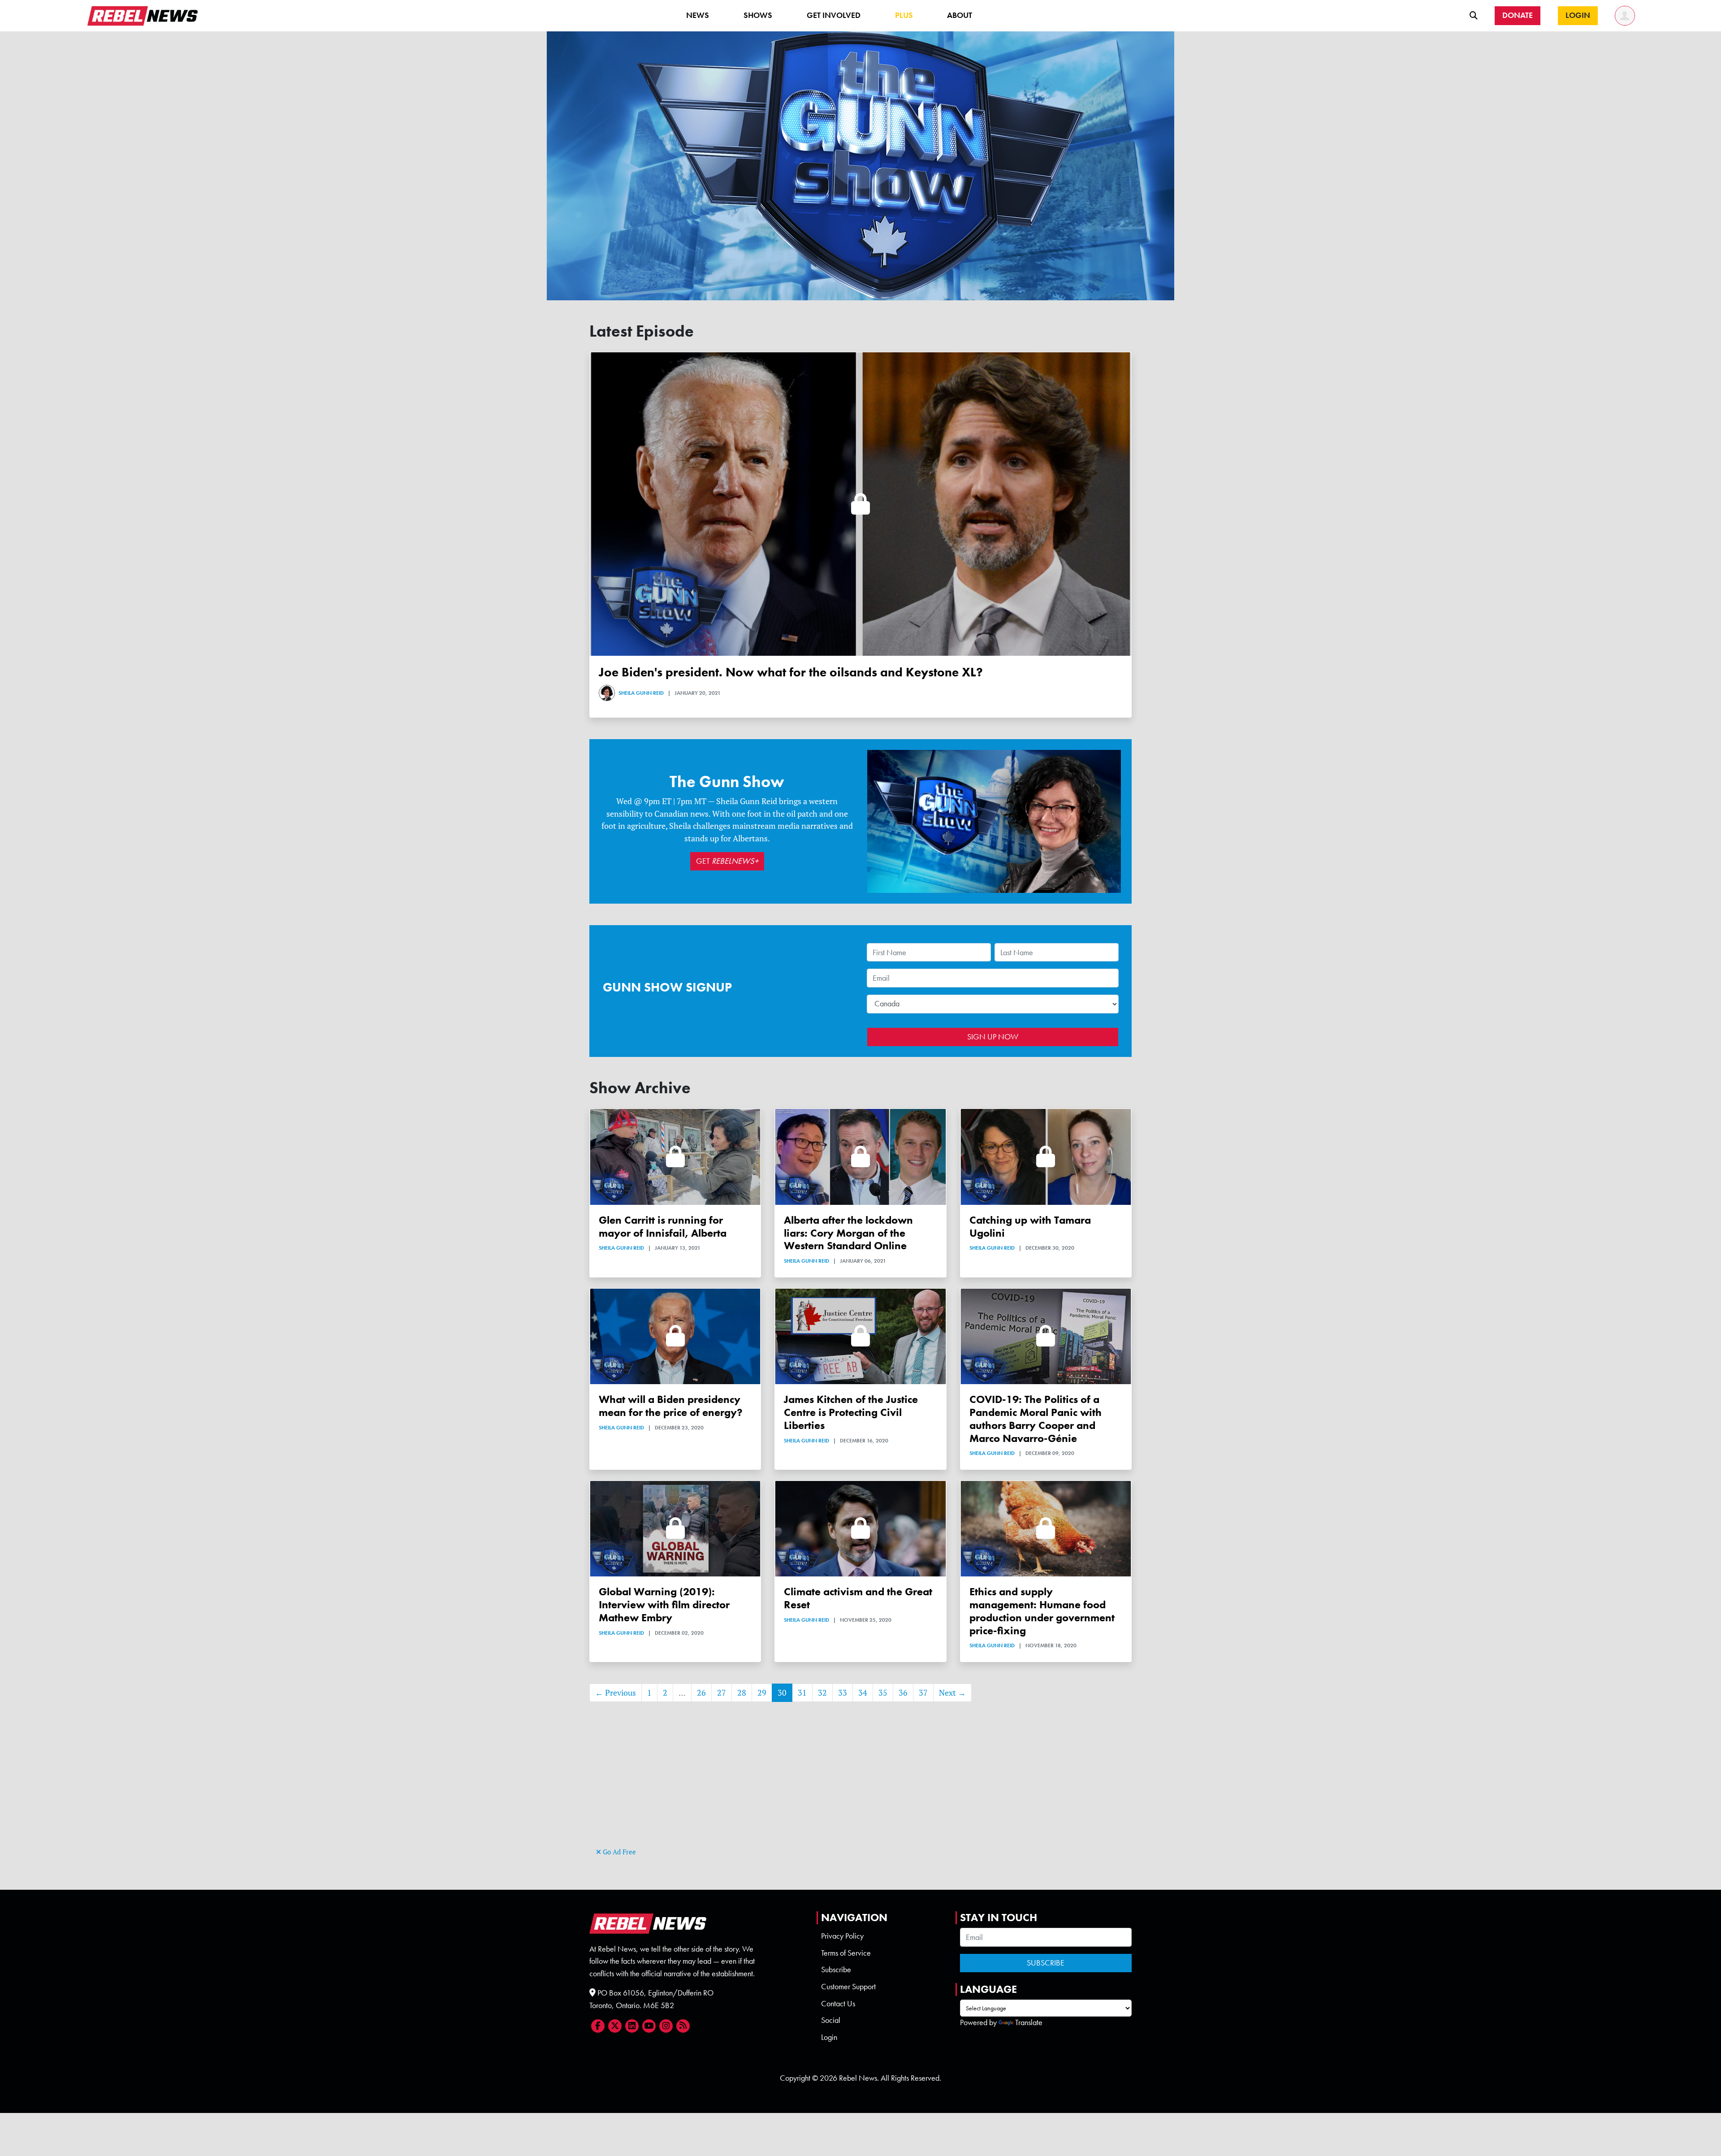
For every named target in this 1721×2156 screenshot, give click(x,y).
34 (863, 1693)
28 (742, 1693)
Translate (1029, 2022)
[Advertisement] (860, 1783)
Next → (952, 1693)
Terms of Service (846, 1953)
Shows (758, 15)
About (960, 15)
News (698, 15)
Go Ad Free (618, 1852)
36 (903, 1693)
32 (822, 1693)
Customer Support (848, 1987)
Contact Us (838, 2004)
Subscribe (836, 1970)
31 (802, 1693)
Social (831, 2020)
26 (701, 1693)
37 (923, 1693)
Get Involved (834, 15)
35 (883, 1693)
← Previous (616, 1693)
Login (829, 2037)
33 (843, 1693)
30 (782, 1693)
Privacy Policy (842, 1936)
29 (762, 1693)
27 (722, 1693)
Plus (904, 15)
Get (727, 861)
